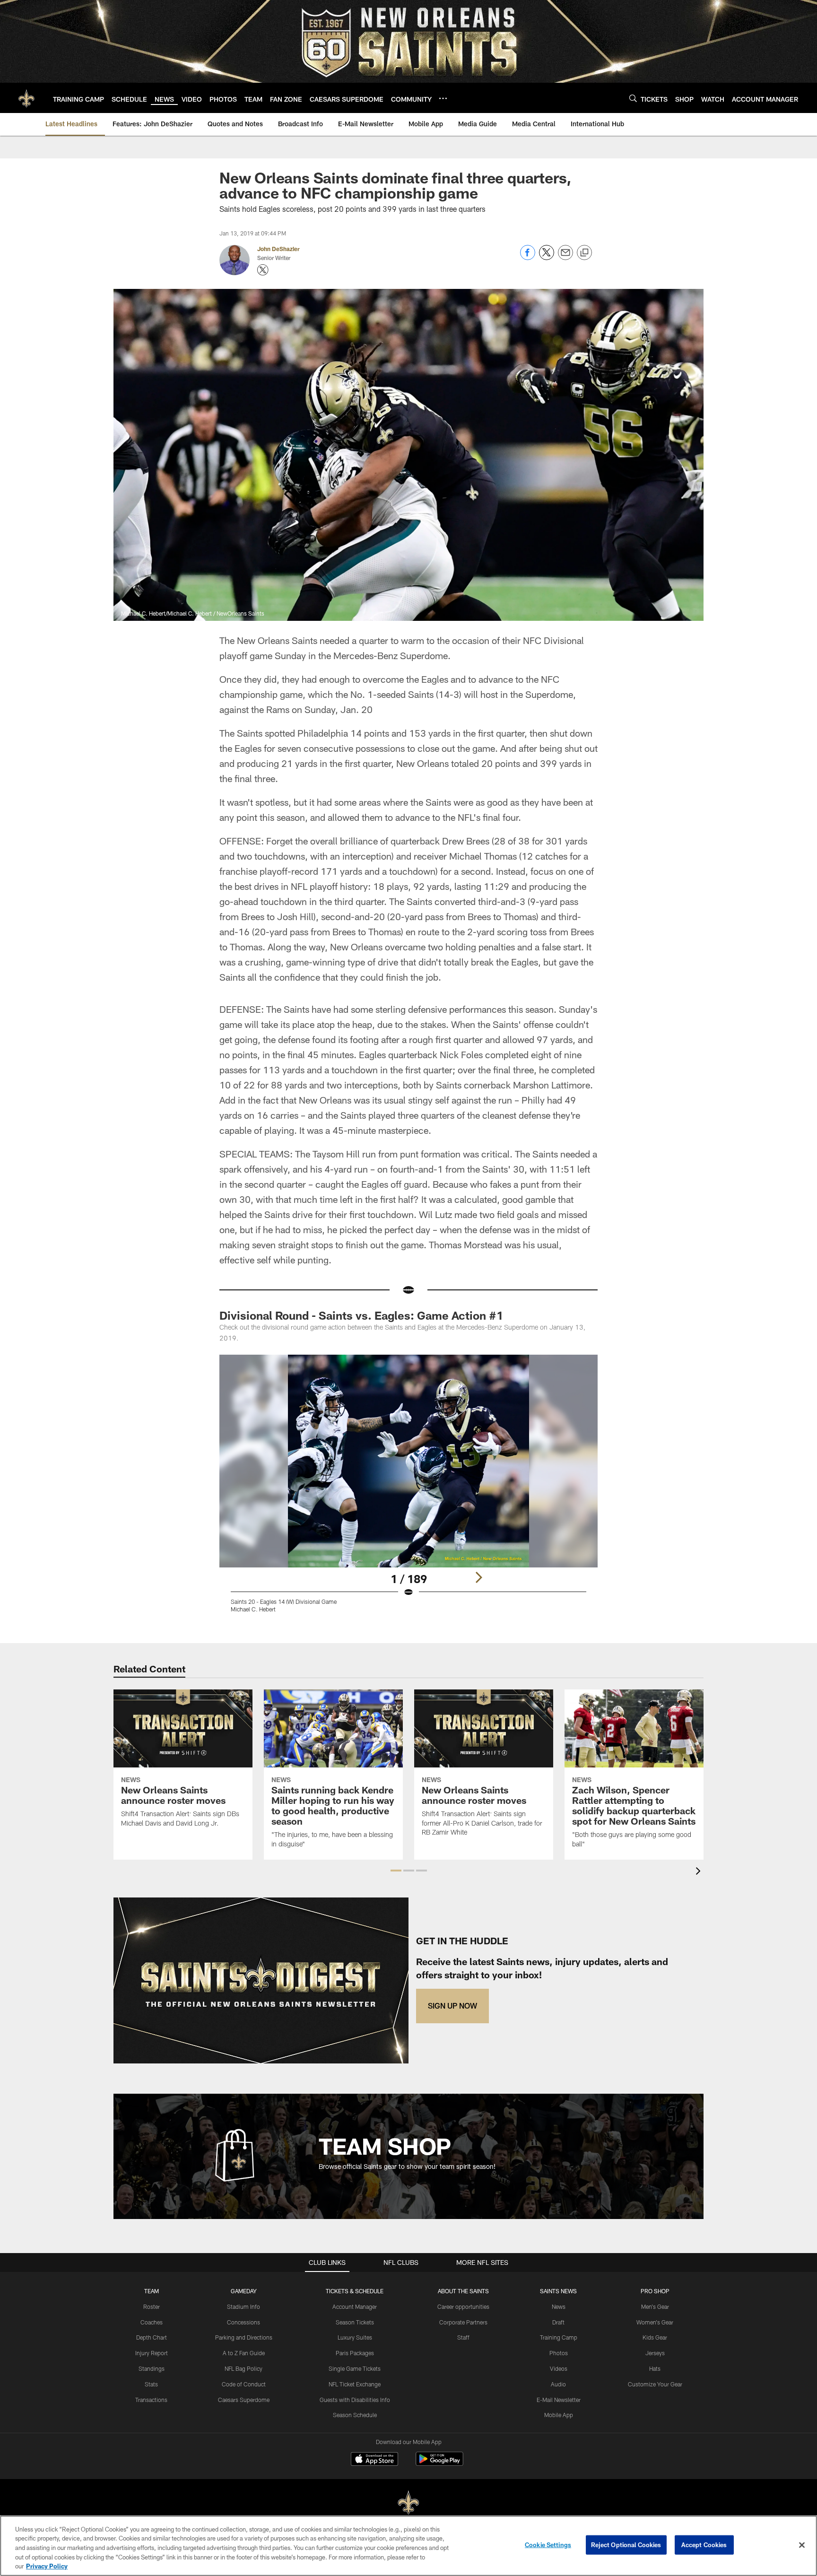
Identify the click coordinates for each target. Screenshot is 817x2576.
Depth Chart (152, 2337)
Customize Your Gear (655, 2384)
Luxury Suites (355, 2337)
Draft (558, 2322)
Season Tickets (355, 2322)
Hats (655, 2368)
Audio (558, 2384)
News (559, 2306)
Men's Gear (655, 2306)
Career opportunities (463, 2306)
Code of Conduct (244, 2384)
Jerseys (655, 2353)
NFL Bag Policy (243, 2368)
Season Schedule (355, 2415)
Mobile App (559, 2415)
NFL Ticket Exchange (355, 2384)
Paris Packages (355, 2353)
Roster (152, 2306)
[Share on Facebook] (528, 257)
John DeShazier (278, 249)
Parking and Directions (244, 2337)
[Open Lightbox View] (408, 1489)
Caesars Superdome (244, 2400)
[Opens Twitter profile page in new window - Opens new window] (263, 270)
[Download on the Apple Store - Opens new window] (374, 2460)
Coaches (152, 2322)
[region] (408, 2546)
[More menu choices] (443, 98)
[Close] (802, 2545)
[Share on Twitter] (547, 257)
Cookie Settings (548, 2545)
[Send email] (565, 257)
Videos (559, 2368)
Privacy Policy (47, 2566)
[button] (396, 1871)
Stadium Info (243, 2306)
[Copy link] (584, 253)
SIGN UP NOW (452, 2006)
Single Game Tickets (355, 2368)
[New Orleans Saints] (408, 2503)
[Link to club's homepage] (26, 98)
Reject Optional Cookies (626, 2545)
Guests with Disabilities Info (355, 2400)
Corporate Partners (463, 2322)
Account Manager (355, 2306)
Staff (463, 2337)
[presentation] (700, 1872)
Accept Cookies (704, 2545)
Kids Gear (655, 2337)
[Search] (633, 98)
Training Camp (559, 2337)
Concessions (243, 2322)
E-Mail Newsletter (559, 2400)
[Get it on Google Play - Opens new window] (439, 2464)
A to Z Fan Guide (244, 2353)
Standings (152, 2368)
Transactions (151, 2400)
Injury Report (152, 2353)
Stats (151, 2384)
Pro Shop (655, 2291)
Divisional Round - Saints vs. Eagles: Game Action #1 (361, 1315)
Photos (559, 2353)
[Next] (478, 1577)
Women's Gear (655, 2322)
